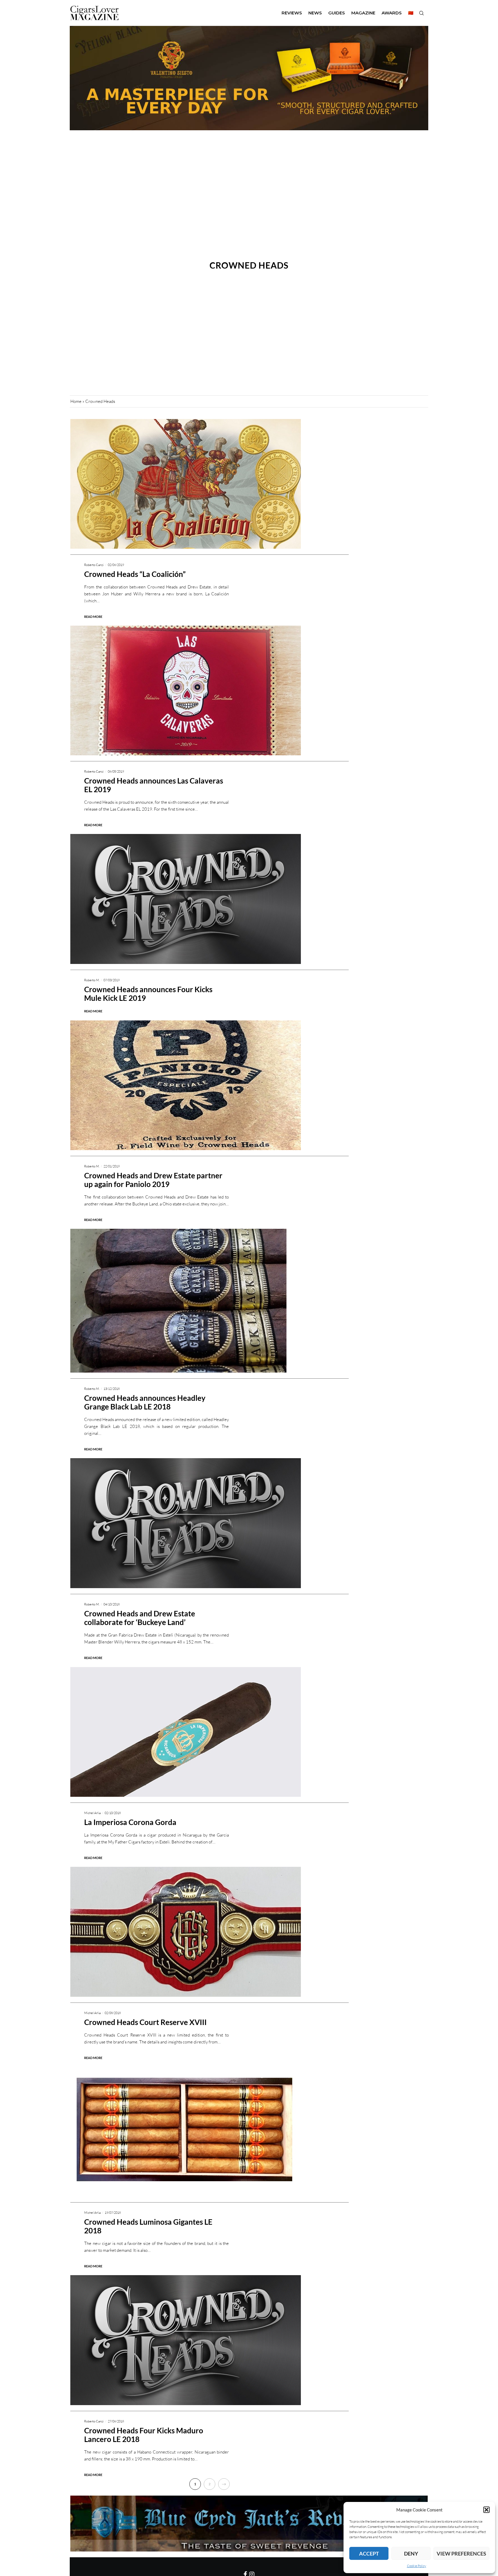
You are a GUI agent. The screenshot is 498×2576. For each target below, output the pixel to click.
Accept (369, 2554)
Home (76, 401)
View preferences (461, 2554)
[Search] (421, 13)
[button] (486, 2510)
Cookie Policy (417, 2566)
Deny (411, 2554)
